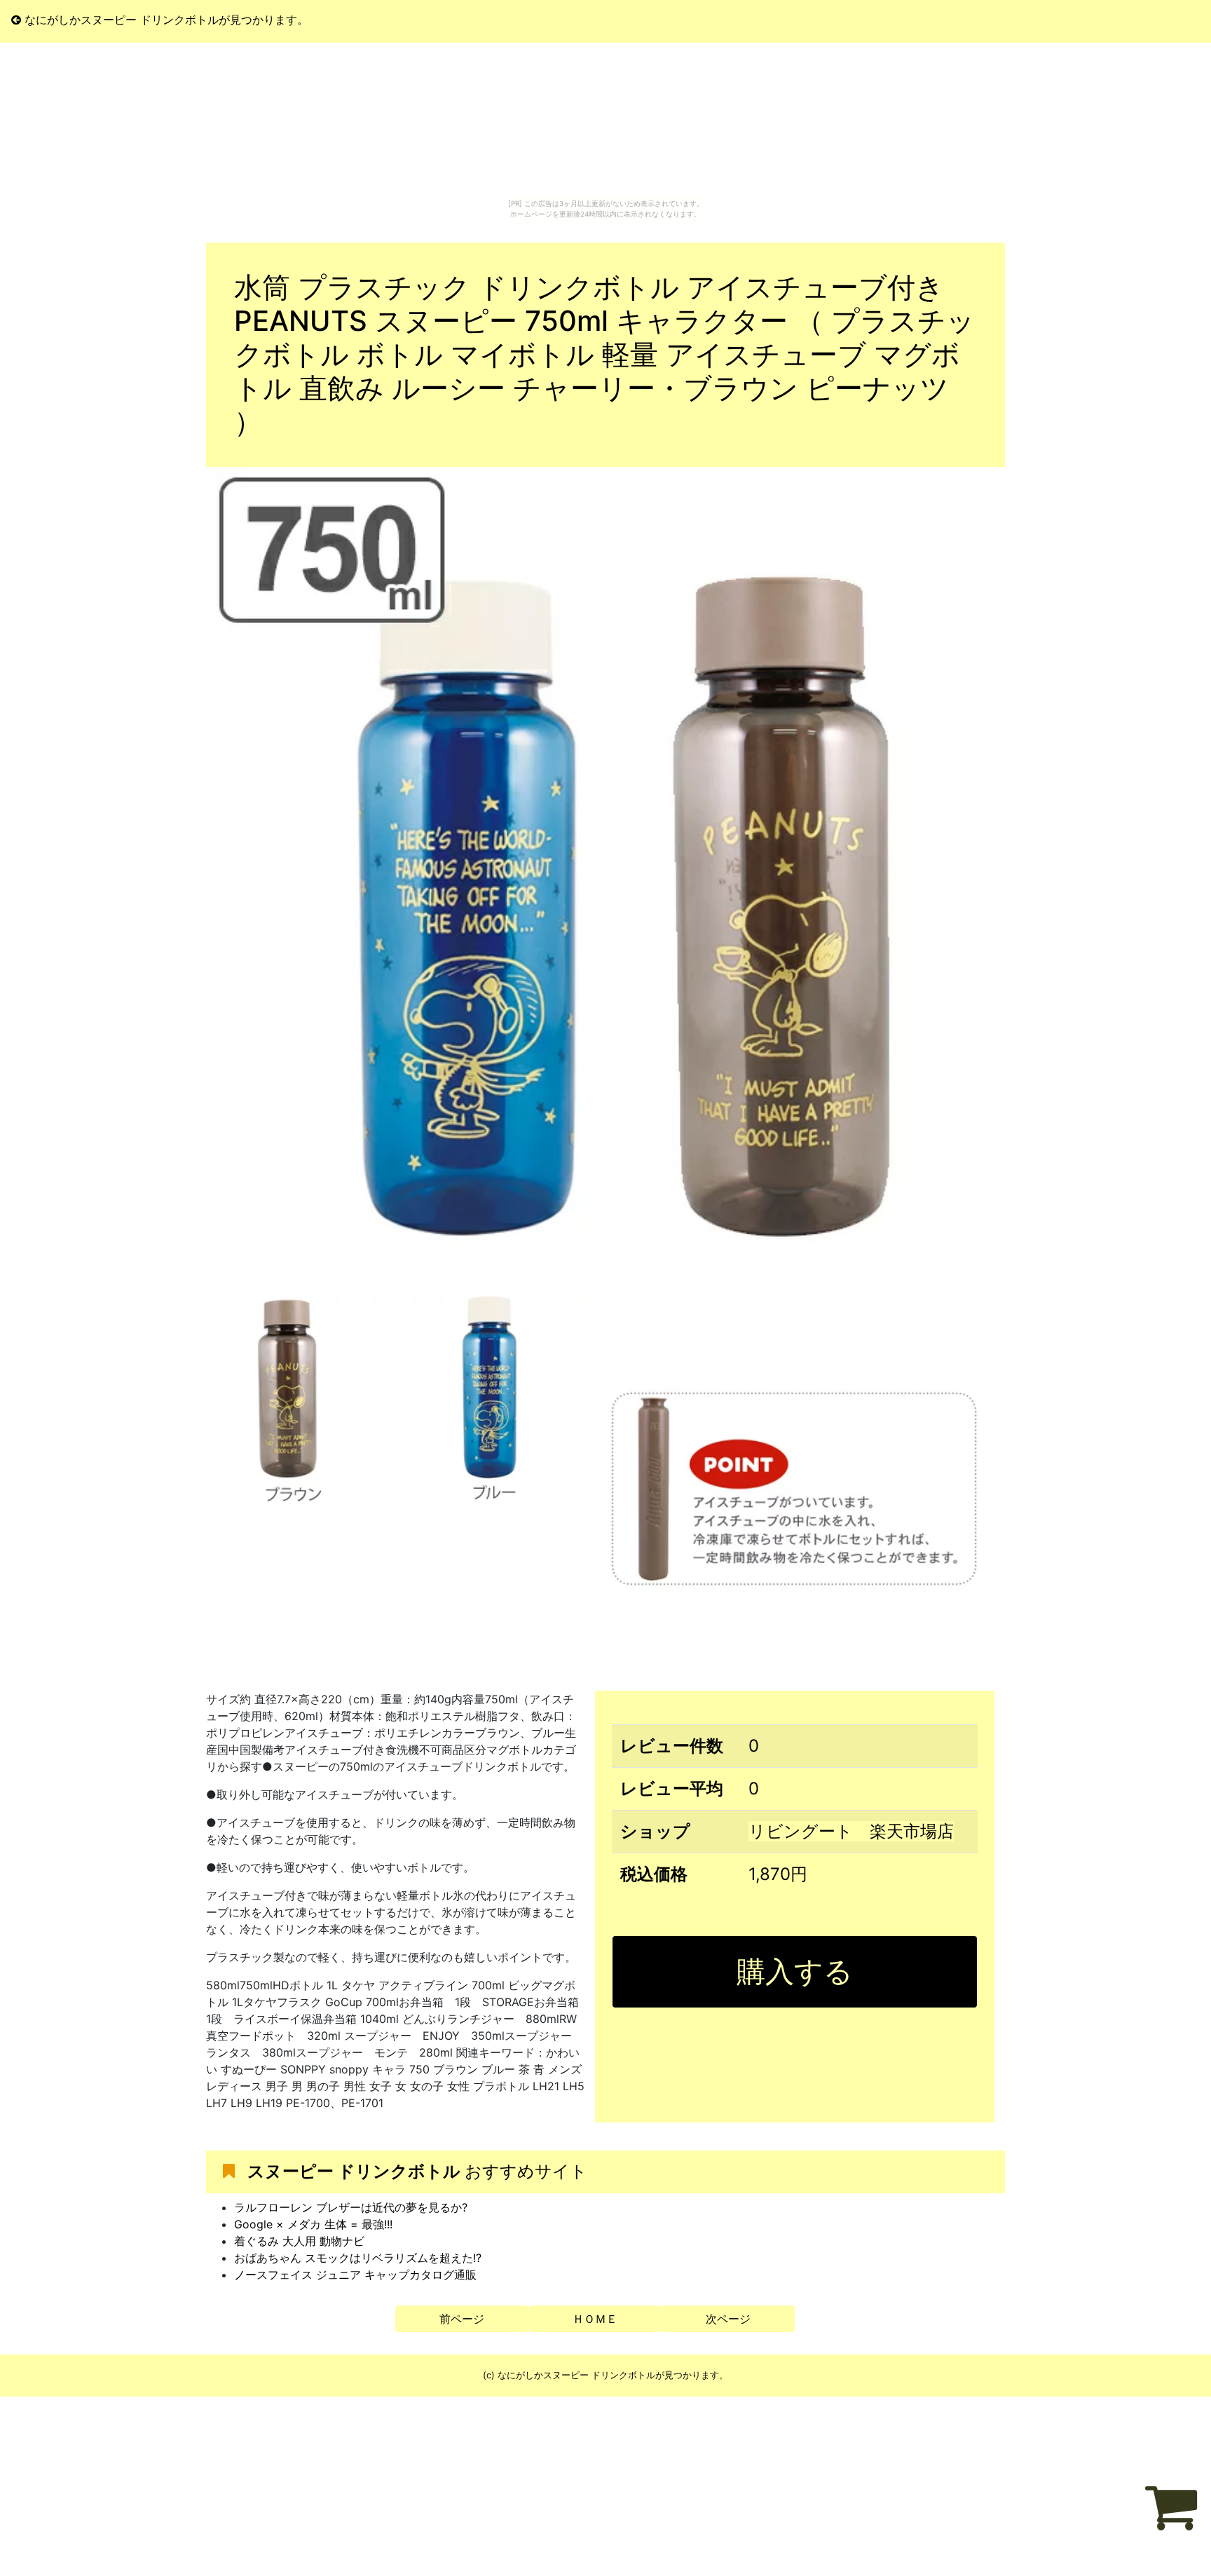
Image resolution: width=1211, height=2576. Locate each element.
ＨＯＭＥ (595, 2319)
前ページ (462, 2319)
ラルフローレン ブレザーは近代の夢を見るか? (351, 2207)
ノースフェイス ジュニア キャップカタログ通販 (355, 2275)
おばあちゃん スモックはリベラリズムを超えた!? (358, 2258)
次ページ (728, 2319)
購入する (795, 1971)
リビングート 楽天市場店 (851, 1831)
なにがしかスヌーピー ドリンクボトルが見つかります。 (165, 20)
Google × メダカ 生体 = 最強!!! (313, 2224)
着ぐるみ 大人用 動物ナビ (299, 2241)
